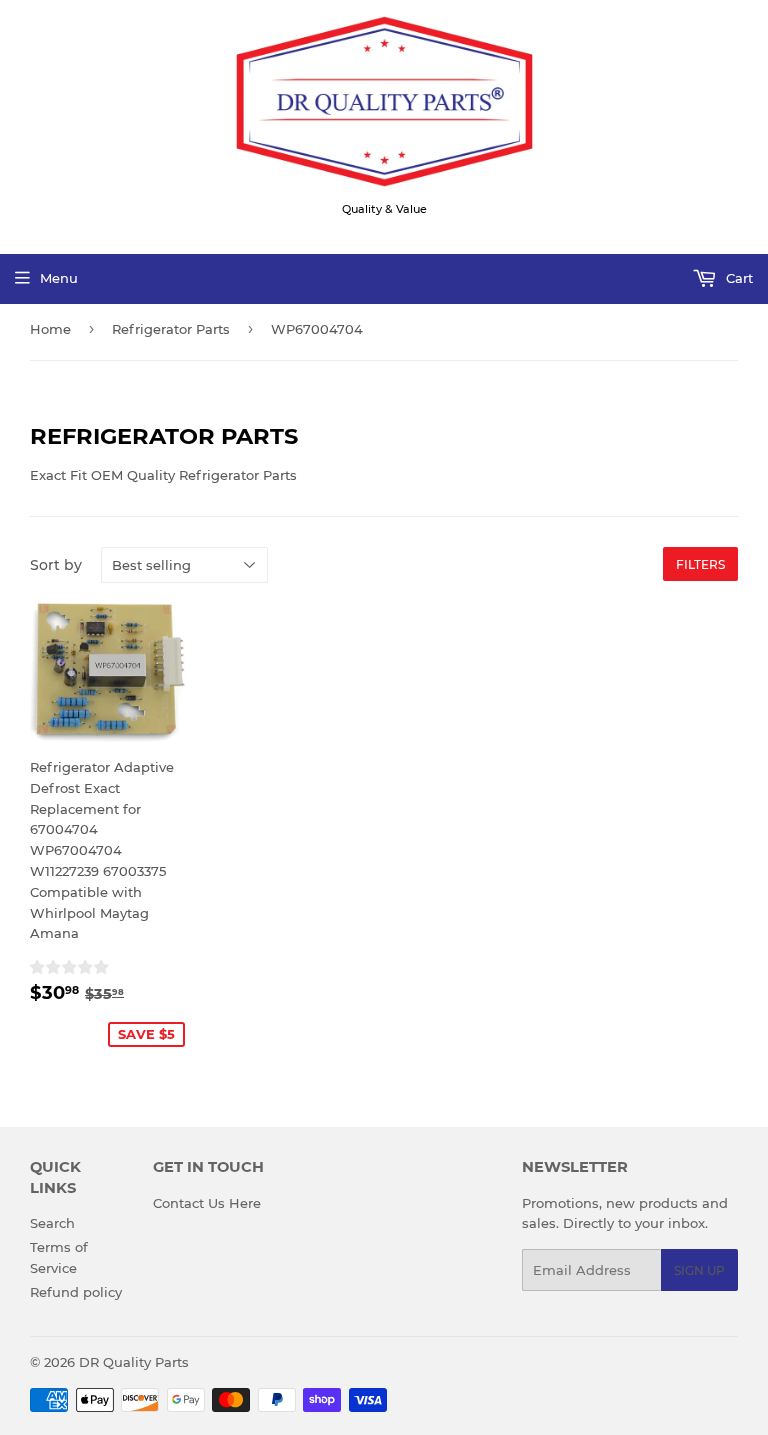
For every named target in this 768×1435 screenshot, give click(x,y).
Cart (737, 278)
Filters (700, 564)
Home (50, 329)
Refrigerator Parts (171, 329)
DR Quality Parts (134, 1362)
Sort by (56, 565)
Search (52, 1223)
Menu (59, 278)
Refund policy (76, 1292)
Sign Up (699, 1270)
